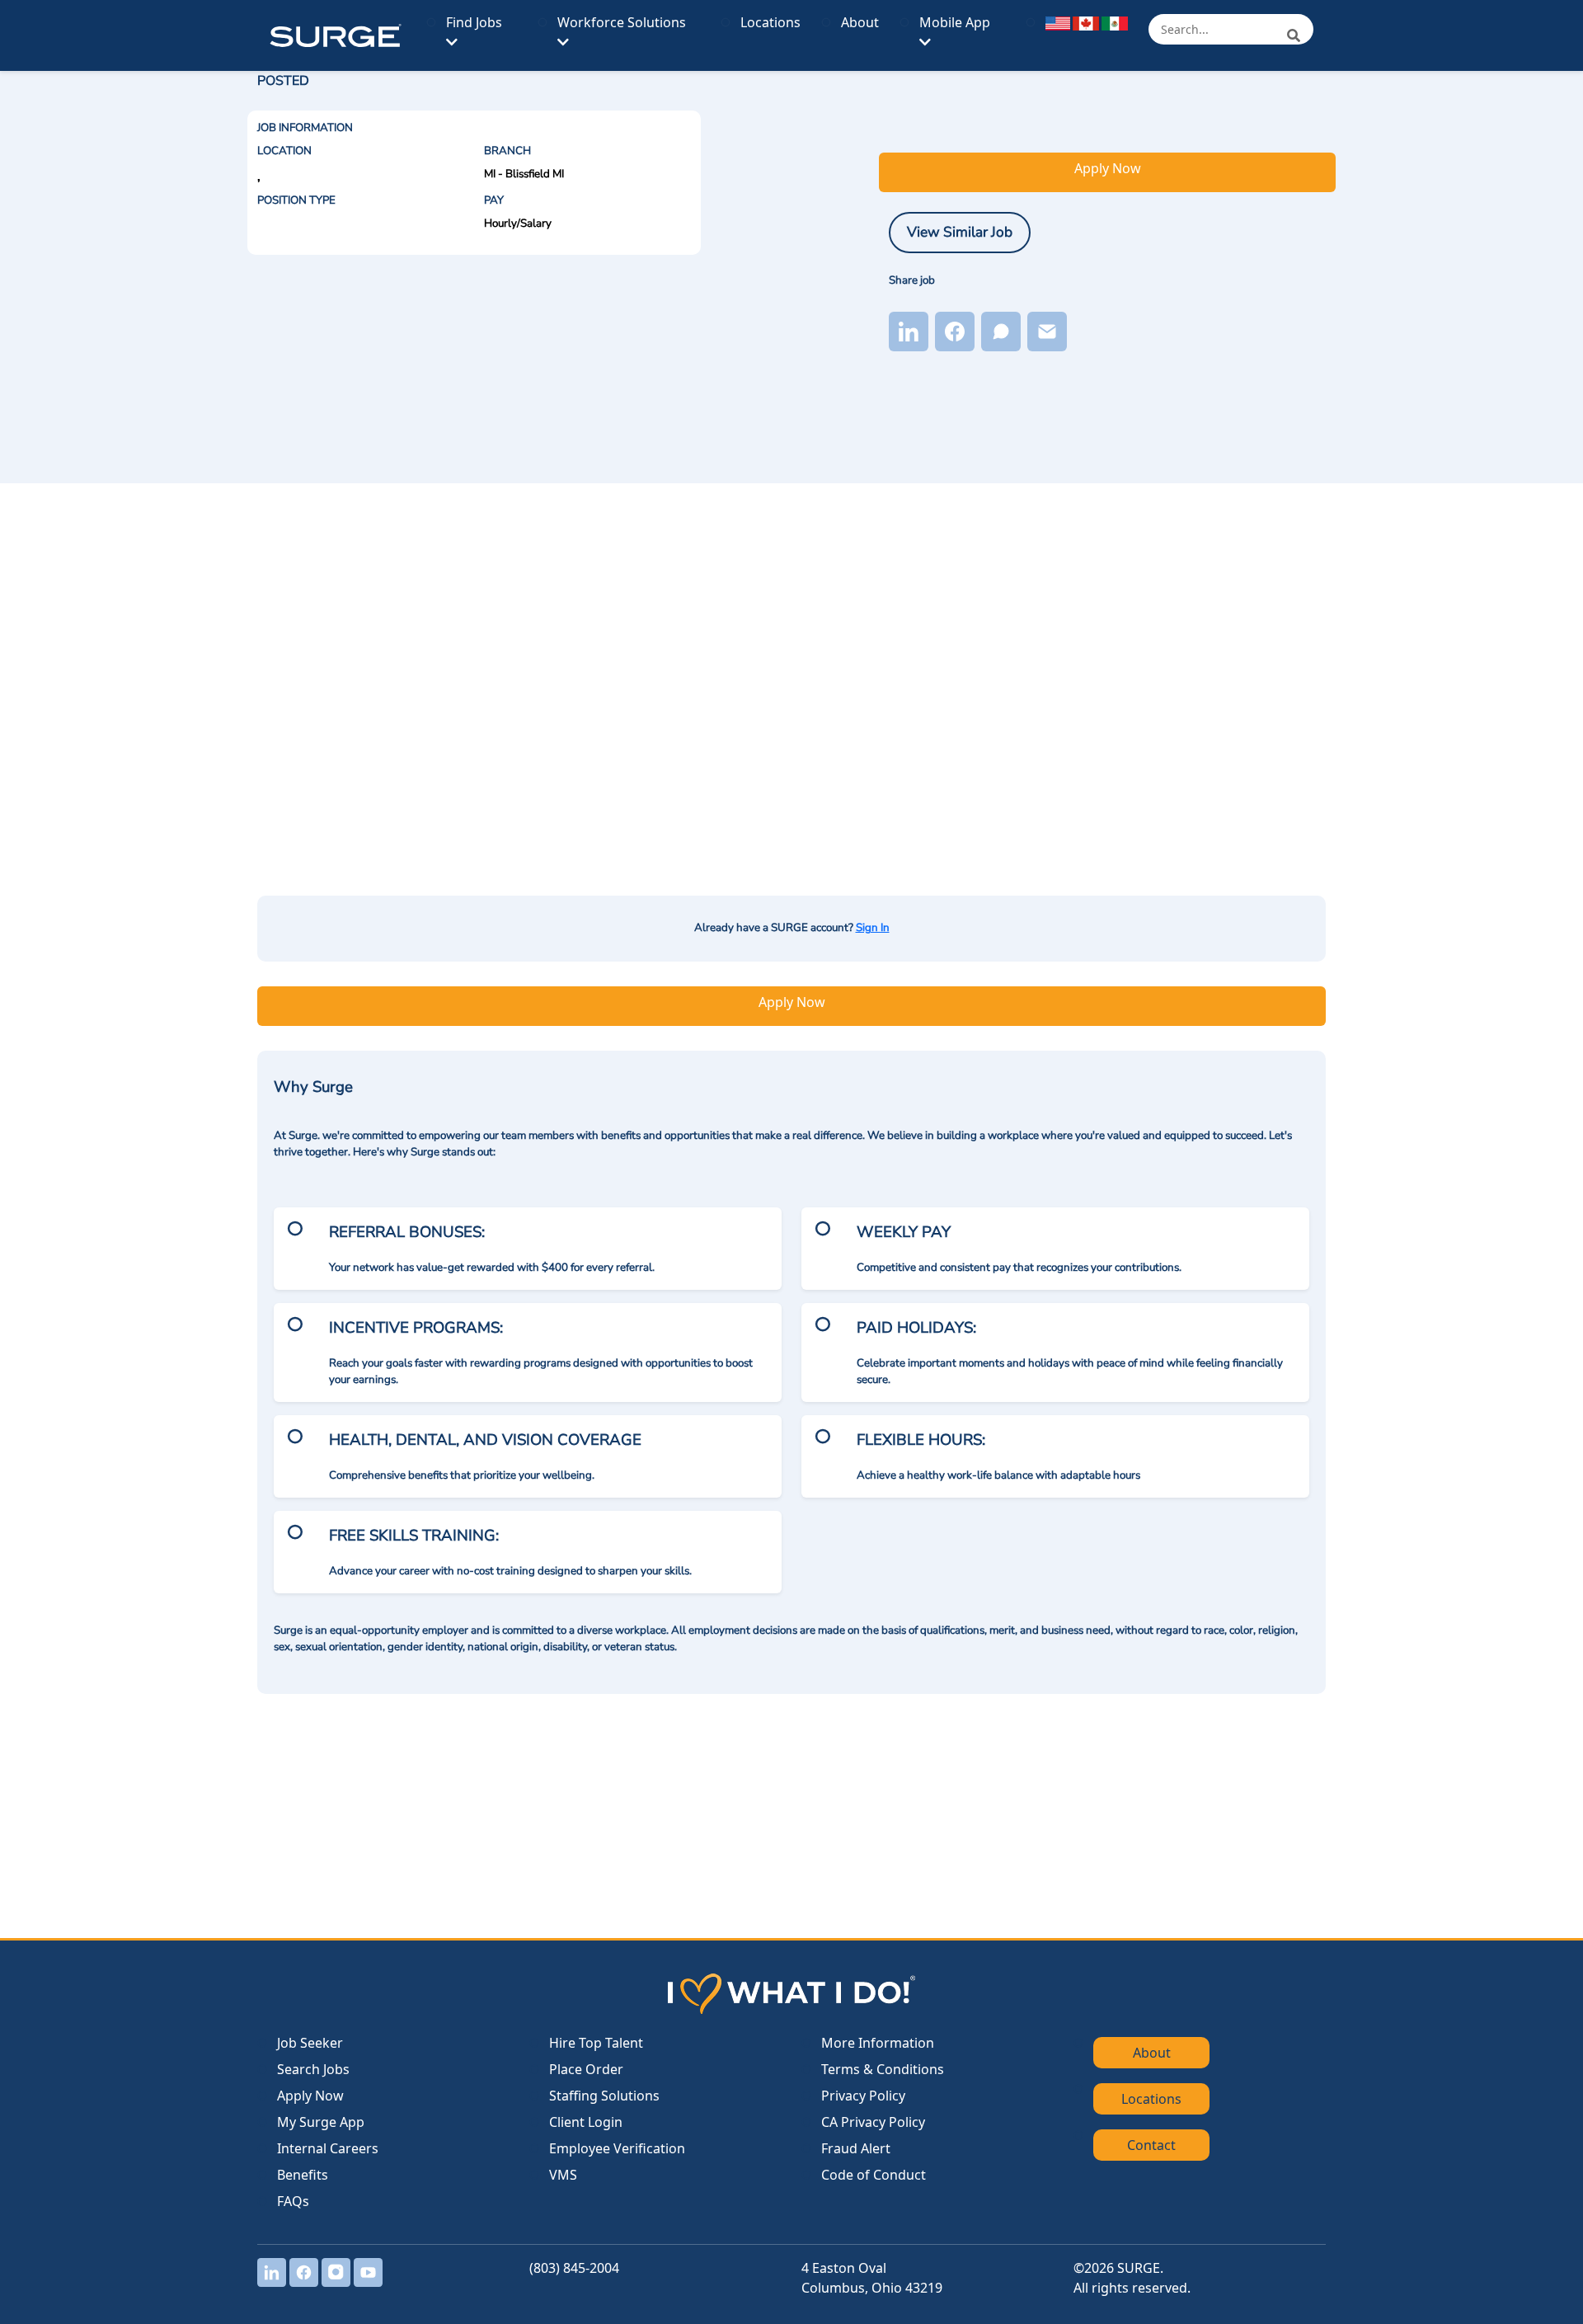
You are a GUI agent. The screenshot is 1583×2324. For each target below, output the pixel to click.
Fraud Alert (856, 2148)
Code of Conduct (874, 2175)
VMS (563, 2175)
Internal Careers (328, 2148)
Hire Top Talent (596, 2043)
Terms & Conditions (883, 2069)
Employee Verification (617, 2148)
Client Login (586, 2122)
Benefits (303, 2175)
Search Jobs (313, 2069)
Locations (770, 22)
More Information (878, 2043)
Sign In (873, 928)
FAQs (293, 2201)
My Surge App (321, 2122)
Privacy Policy (863, 2096)
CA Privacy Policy (873, 2122)
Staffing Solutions (604, 2096)
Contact (1151, 2145)
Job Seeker (310, 2043)
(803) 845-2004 (574, 2268)
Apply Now (1108, 168)
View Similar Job (960, 232)
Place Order (586, 2069)
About (860, 22)
